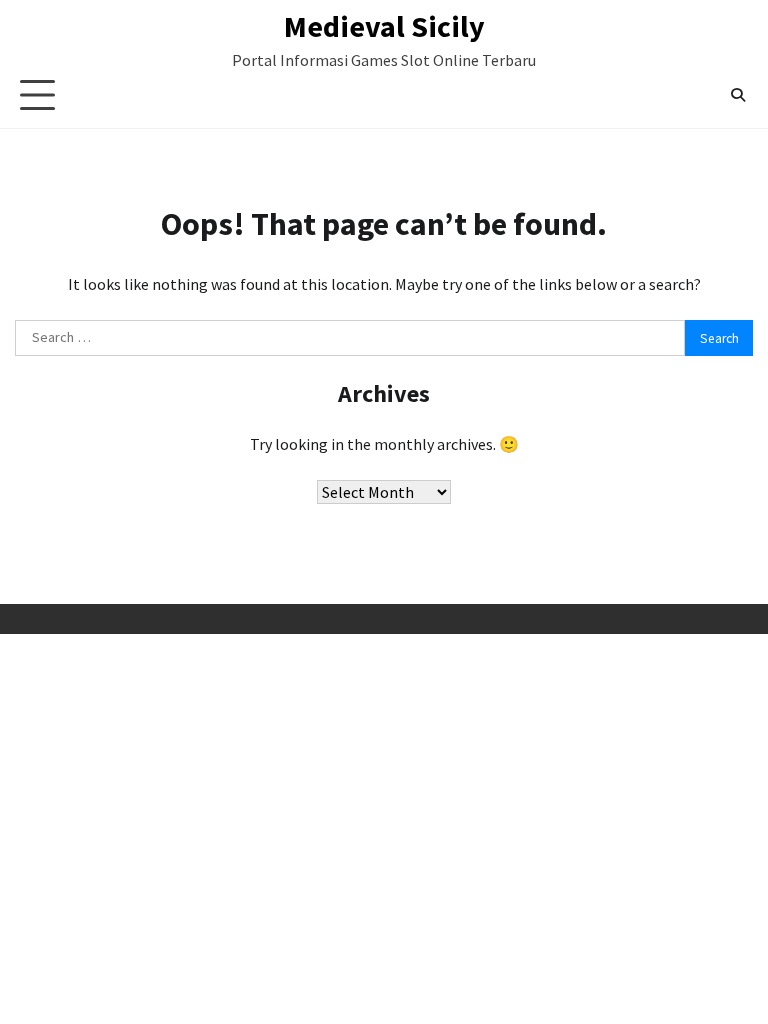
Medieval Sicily (384, 26)
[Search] (738, 95)
